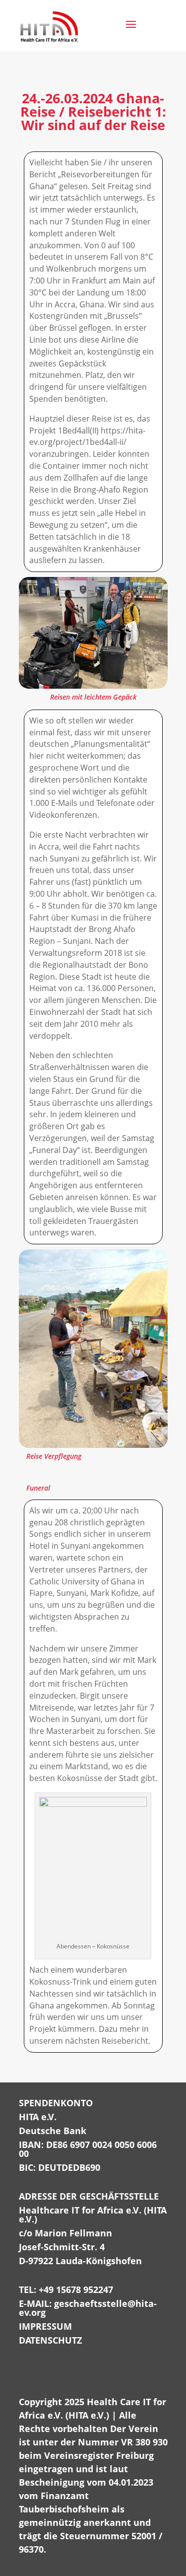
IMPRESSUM (45, 2326)
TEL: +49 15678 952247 (66, 2290)
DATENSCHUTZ (50, 2340)
